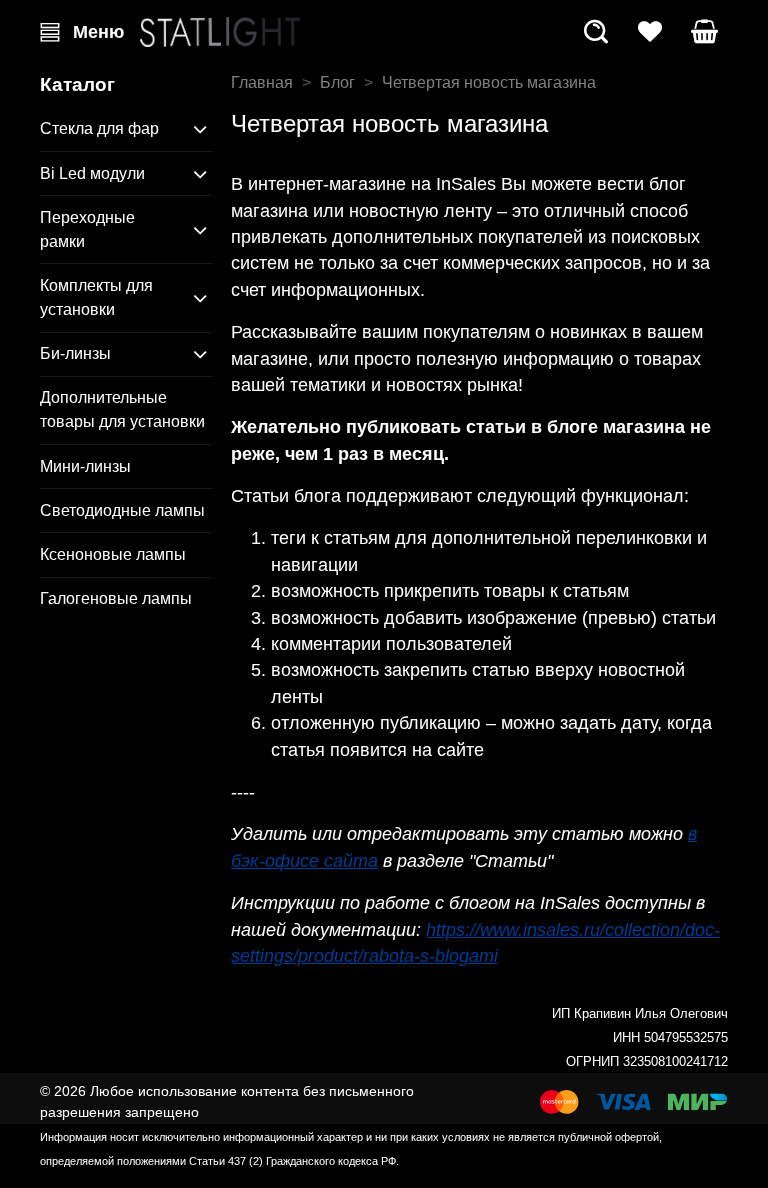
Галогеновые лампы (116, 598)
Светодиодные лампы (122, 510)
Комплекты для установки (96, 297)
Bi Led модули (92, 173)
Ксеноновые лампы (113, 554)
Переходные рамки (87, 229)
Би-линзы (75, 353)
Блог (337, 82)
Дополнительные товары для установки (122, 409)
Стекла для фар (99, 128)
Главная (262, 82)
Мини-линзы (85, 466)
